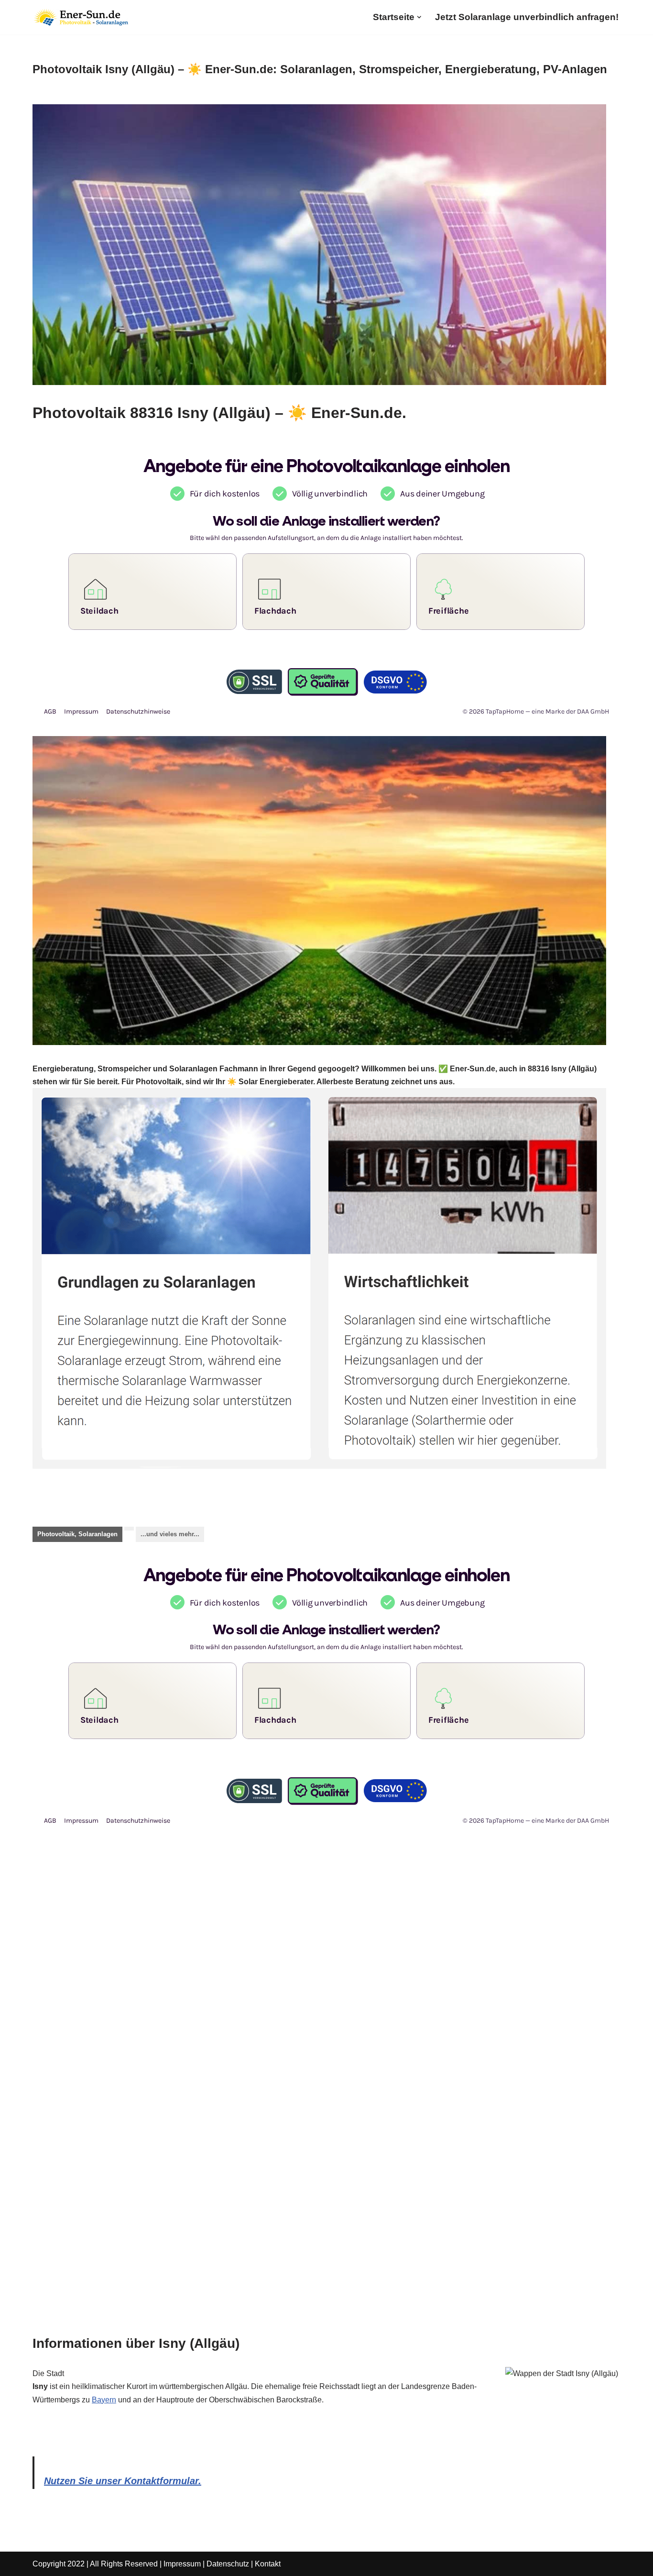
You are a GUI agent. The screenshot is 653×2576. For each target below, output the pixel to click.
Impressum (182, 2564)
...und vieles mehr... (170, 1534)
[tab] (77, 1534)
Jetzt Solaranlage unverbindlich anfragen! (527, 17)
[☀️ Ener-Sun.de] (80, 17)
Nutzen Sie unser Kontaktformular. (123, 2481)
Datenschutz (228, 2564)
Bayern (104, 2400)
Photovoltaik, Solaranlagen (77, 1534)
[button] (419, 17)
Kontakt (268, 2564)
